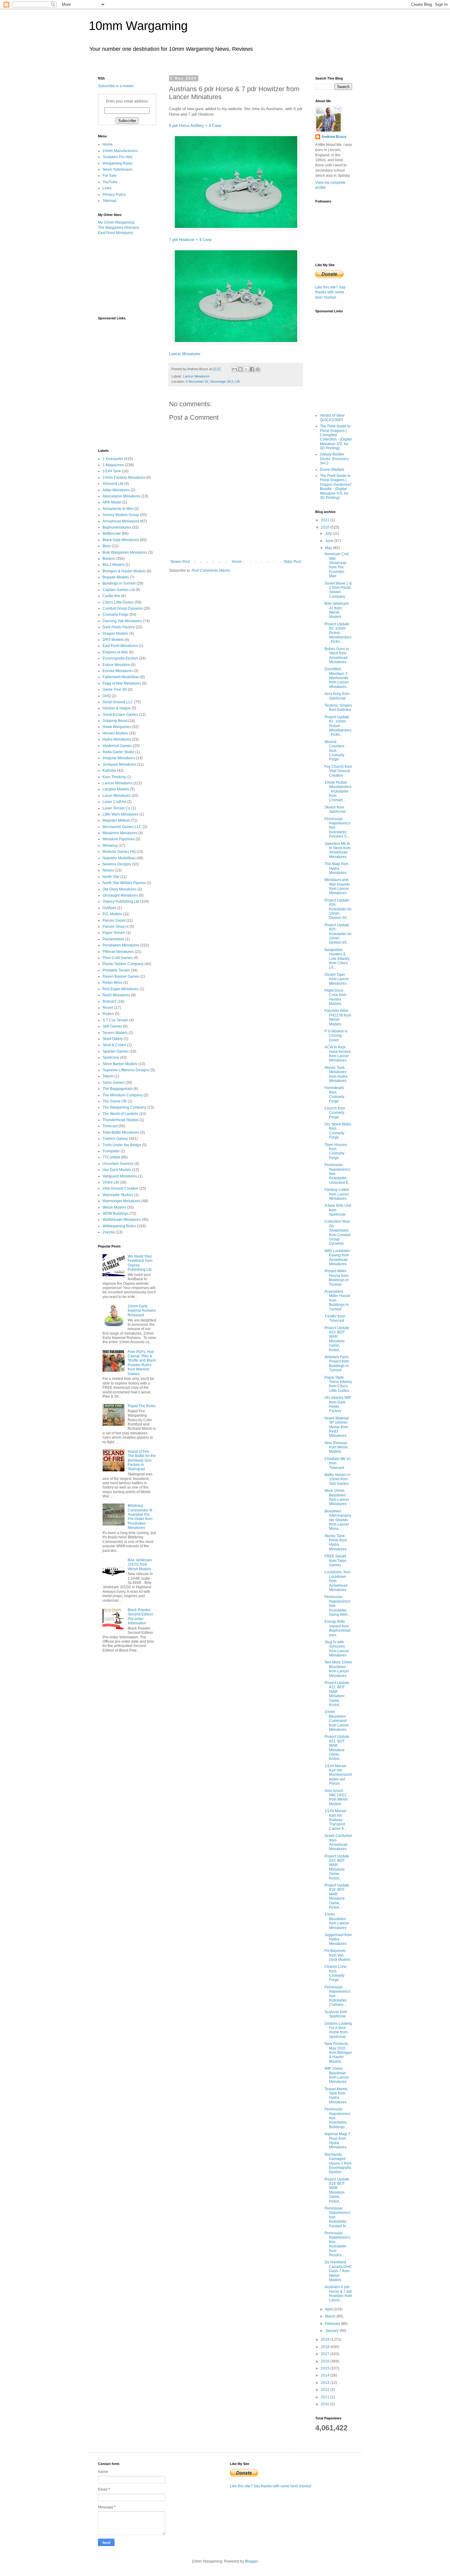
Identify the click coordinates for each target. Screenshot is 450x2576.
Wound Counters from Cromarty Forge (334, 751)
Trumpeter (111, 1151)
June (330, 541)
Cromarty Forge (116, 615)
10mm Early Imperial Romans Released (142, 1311)
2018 (326, 2347)
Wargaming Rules (118, 163)
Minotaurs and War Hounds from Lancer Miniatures (337, 886)
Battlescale (112, 533)
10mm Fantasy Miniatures (124, 478)
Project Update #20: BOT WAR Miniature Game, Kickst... (337, 1867)
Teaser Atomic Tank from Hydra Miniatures (336, 2096)
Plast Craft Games (118, 958)
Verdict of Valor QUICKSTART (332, 418)
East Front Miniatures (116, 233)
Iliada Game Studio (118, 752)
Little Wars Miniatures (120, 814)
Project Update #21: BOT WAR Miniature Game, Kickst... (337, 1748)
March (331, 2316)
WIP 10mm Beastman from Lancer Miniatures (337, 2075)
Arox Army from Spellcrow (337, 696)
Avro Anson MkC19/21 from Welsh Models (336, 1797)
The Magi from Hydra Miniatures (336, 868)
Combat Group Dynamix (123, 608)
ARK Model (112, 502)
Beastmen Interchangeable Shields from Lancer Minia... (338, 1520)
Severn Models (115, 1033)
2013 (326, 2383)
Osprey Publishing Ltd (121, 901)
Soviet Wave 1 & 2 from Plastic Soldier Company (338, 590)
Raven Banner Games (121, 976)
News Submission (118, 169)
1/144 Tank (112, 471)
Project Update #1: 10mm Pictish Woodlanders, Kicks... (338, 726)
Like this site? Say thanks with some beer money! (330, 292)
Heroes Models (115, 733)
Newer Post (180, 562)
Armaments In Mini (118, 509)
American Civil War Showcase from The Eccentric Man (337, 565)
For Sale (110, 176)
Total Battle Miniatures (121, 1132)
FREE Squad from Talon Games (336, 1561)
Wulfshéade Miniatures (122, 1220)
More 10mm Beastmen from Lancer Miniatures (337, 1497)
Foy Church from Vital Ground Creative (338, 771)
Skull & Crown (114, 1045)
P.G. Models (112, 914)
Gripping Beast (115, 721)
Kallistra (109, 771)
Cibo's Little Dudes (118, 602)
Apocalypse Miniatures (122, 496)
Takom (108, 1076)
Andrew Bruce (334, 137)
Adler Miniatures (116, 490)
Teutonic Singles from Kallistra (338, 708)
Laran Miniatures (117, 796)
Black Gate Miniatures (121, 540)
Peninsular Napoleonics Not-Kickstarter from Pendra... (337, 2244)
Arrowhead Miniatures (121, 521)
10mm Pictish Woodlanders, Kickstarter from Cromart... (338, 791)
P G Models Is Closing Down (336, 1036)
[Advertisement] (129, 275)
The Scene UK (115, 1101)
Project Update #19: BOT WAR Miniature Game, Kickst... (337, 1896)
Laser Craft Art (114, 802)
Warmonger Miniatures (122, 1201)
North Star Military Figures (124, 883)
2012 (326, 2390)
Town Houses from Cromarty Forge (336, 1151)
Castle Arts (111, 596)
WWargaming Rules (119, 1226)
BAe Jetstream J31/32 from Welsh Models (140, 1565)
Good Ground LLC (118, 702)
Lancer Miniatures (185, 354)
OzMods (109, 908)
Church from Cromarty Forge (335, 1113)
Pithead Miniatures (118, 952)
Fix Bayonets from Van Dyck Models (337, 1955)
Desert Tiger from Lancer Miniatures (337, 979)
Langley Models (116, 789)
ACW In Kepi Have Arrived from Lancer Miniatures (337, 1054)
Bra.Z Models (114, 565)
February (333, 2324)
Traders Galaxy (115, 1139)
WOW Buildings (116, 1214)
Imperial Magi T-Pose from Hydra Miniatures (338, 2141)
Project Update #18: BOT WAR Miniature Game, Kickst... (337, 2190)
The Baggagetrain (118, 1089)
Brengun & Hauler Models (124, 571)
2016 (326, 2361)
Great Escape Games (120, 715)
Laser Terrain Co (116, 808)
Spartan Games (116, 1051)
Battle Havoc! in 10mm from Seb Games (337, 1479)
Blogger (251, 2561)
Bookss (109, 559)
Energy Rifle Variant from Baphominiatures (337, 1628)
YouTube (110, 182)
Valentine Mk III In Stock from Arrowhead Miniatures (337, 850)
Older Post (292, 562)
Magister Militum (116, 820)
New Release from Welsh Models (336, 1447)
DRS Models (113, 640)
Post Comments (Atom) (211, 571)
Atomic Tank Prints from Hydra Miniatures (336, 1543)
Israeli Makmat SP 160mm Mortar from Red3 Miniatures (337, 1427)
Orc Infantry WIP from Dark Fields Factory (338, 1404)
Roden (108, 1014)
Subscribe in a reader (116, 86)
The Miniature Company (123, 1095)
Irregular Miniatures (119, 758)
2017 (326, 2354)
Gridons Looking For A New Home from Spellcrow (338, 2030)
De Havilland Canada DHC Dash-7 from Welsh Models (338, 2271)
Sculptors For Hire (118, 157)
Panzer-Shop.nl (116, 927)
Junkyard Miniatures (119, 764)
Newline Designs (117, 864)
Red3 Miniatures (116, 995)
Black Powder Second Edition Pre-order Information (140, 1617)
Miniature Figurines (119, 839)
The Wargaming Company (124, 1107)
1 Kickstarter (113, 459)
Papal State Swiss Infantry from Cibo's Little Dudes (338, 1384)
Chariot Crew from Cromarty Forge (336, 1973)
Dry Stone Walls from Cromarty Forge (338, 1131)
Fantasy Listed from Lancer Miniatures (337, 1194)
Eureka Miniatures (118, 671)
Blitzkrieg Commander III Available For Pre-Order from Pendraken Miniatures (140, 1517)
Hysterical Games (117, 746)
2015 (326, 2368)
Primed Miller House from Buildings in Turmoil (337, 1278)
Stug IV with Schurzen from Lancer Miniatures (337, 1649)
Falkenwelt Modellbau (121, 677)
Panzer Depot (114, 920)
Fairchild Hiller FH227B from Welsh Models (338, 1017)
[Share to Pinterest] (258, 369)
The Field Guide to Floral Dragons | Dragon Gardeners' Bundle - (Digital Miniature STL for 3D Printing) (336, 487)
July (329, 533)
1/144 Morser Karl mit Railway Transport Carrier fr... (336, 1820)
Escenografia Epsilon (120, 658)
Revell (108, 1008)
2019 (326, 2340)
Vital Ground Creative (120, 1188)
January (332, 2331)
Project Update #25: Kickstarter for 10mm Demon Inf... (338, 934)
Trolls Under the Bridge (122, 1145)
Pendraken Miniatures (121, 945)
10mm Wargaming (138, 26)
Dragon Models (115, 634)
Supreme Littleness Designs (126, 1070)
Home (237, 562)
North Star (111, 877)
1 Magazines (113, 465)
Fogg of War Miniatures (122, 683)
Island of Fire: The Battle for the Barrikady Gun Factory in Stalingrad (142, 1460)
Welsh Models (114, 1207)
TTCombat (111, 1157)
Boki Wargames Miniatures (125, 552)
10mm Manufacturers (120, 151)
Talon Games (114, 1083)
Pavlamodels (113, 939)
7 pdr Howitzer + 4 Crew (190, 240)
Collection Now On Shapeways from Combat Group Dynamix (337, 1232)
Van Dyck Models (117, 1170)
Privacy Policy (114, 195)
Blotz (107, 546)
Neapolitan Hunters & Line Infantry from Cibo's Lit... (337, 959)
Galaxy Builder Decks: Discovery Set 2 (334, 459)
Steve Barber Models (120, 1064)
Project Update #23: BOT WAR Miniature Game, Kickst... (337, 1339)
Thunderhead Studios (121, 1120)
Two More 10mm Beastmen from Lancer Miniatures (338, 1669)
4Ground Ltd (113, 484)
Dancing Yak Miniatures (122, 621)
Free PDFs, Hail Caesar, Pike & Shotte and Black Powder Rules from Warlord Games (142, 1363)
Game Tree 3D (115, 690)
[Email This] (234, 369)
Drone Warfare (332, 470)
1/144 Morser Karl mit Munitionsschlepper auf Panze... (338, 1775)
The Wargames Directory (119, 228)
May (329, 548)
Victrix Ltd (111, 1182)
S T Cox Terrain (115, 1020)
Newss (108, 870)
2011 (326, 2397)
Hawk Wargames (117, 727)
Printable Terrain (116, 970)
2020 (326, 527)
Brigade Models (116, 577)
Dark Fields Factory (119, 627)
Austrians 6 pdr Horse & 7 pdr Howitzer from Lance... (338, 2293)
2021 (326, 520)
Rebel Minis (112, 983)
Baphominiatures (117, 527)
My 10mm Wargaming (116, 222)
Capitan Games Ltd (119, 590)
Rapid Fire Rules (142, 1406)
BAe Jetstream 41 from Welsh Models (337, 610)
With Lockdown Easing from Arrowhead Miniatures (337, 1257)
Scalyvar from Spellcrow (336, 2014)
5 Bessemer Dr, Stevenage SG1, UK (213, 381)
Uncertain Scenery (118, 1164)
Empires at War (115, 652)
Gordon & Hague (117, 708)
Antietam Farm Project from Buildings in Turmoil (337, 1364)
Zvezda (109, 1232)
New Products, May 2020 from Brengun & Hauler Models (338, 2053)
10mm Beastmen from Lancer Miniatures (337, 1921)
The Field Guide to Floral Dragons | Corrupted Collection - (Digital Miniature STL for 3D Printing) (336, 437)
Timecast (110, 1126)
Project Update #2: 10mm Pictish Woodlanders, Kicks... (338, 633)
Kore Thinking (114, 777)
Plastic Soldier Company (123, 964)
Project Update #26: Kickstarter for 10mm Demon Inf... (338, 909)
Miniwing (110, 846)
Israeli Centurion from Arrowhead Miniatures (338, 1842)
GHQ (107, 696)
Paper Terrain (114, 933)
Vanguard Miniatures (120, 1176)
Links (107, 188)
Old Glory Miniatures (120, 889)
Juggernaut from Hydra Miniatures (338, 1939)
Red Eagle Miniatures (121, 989)
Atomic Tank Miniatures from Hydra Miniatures (336, 1074)
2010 (326, 2404)
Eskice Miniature (116, 665)
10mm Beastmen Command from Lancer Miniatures (337, 1721)
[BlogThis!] (240, 369)
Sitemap (109, 201)
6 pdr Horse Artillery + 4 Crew (195, 126)
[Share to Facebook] (252, 369)
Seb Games (112, 1026)
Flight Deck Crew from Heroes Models (335, 997)
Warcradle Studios (118, 1195)
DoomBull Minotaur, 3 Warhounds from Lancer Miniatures (337, 678)
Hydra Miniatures (117, 739)
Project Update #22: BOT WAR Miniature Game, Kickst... (337, 1694)
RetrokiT (110, 1002)
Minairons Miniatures (120, 833)
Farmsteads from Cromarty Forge (334, 1094)
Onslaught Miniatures (120, 895)
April (329, 2309)
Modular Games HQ (119, 852)
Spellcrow (111, 1058)
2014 (326, 2375)
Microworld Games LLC (122, 827)
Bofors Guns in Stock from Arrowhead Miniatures (337, 655)
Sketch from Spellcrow (335, 809)
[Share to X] (246, 369)
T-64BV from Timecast (335, 1318)
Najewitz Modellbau (119, 858)
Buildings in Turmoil (119, 583)
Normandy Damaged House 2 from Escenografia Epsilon (338, 2163)
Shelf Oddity (113, 1039)
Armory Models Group (121, 515)
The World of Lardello (120, 1114)
